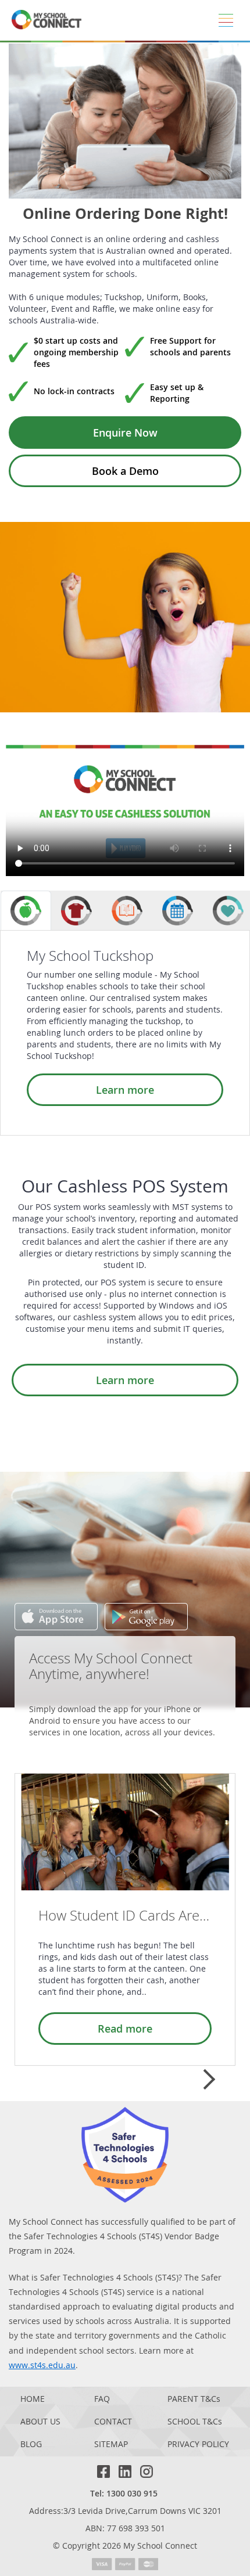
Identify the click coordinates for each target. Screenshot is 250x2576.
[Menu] (226, 20)
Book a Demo (125, 471)
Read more (125, 2029)
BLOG (31, 2445)
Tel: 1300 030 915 (124, 2493)
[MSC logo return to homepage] (47, 20)
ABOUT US (40, 2422)
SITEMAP (111, 2445)
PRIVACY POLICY (198, 2445)
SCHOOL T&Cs (195, 2422)
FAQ (102, 2399)
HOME (33, 2399)
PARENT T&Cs (194, 2399)
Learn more (125, 1090)
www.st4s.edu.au (42, 2365)
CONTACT (113, 2422)
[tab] (26, 911)
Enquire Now (125, 433)
